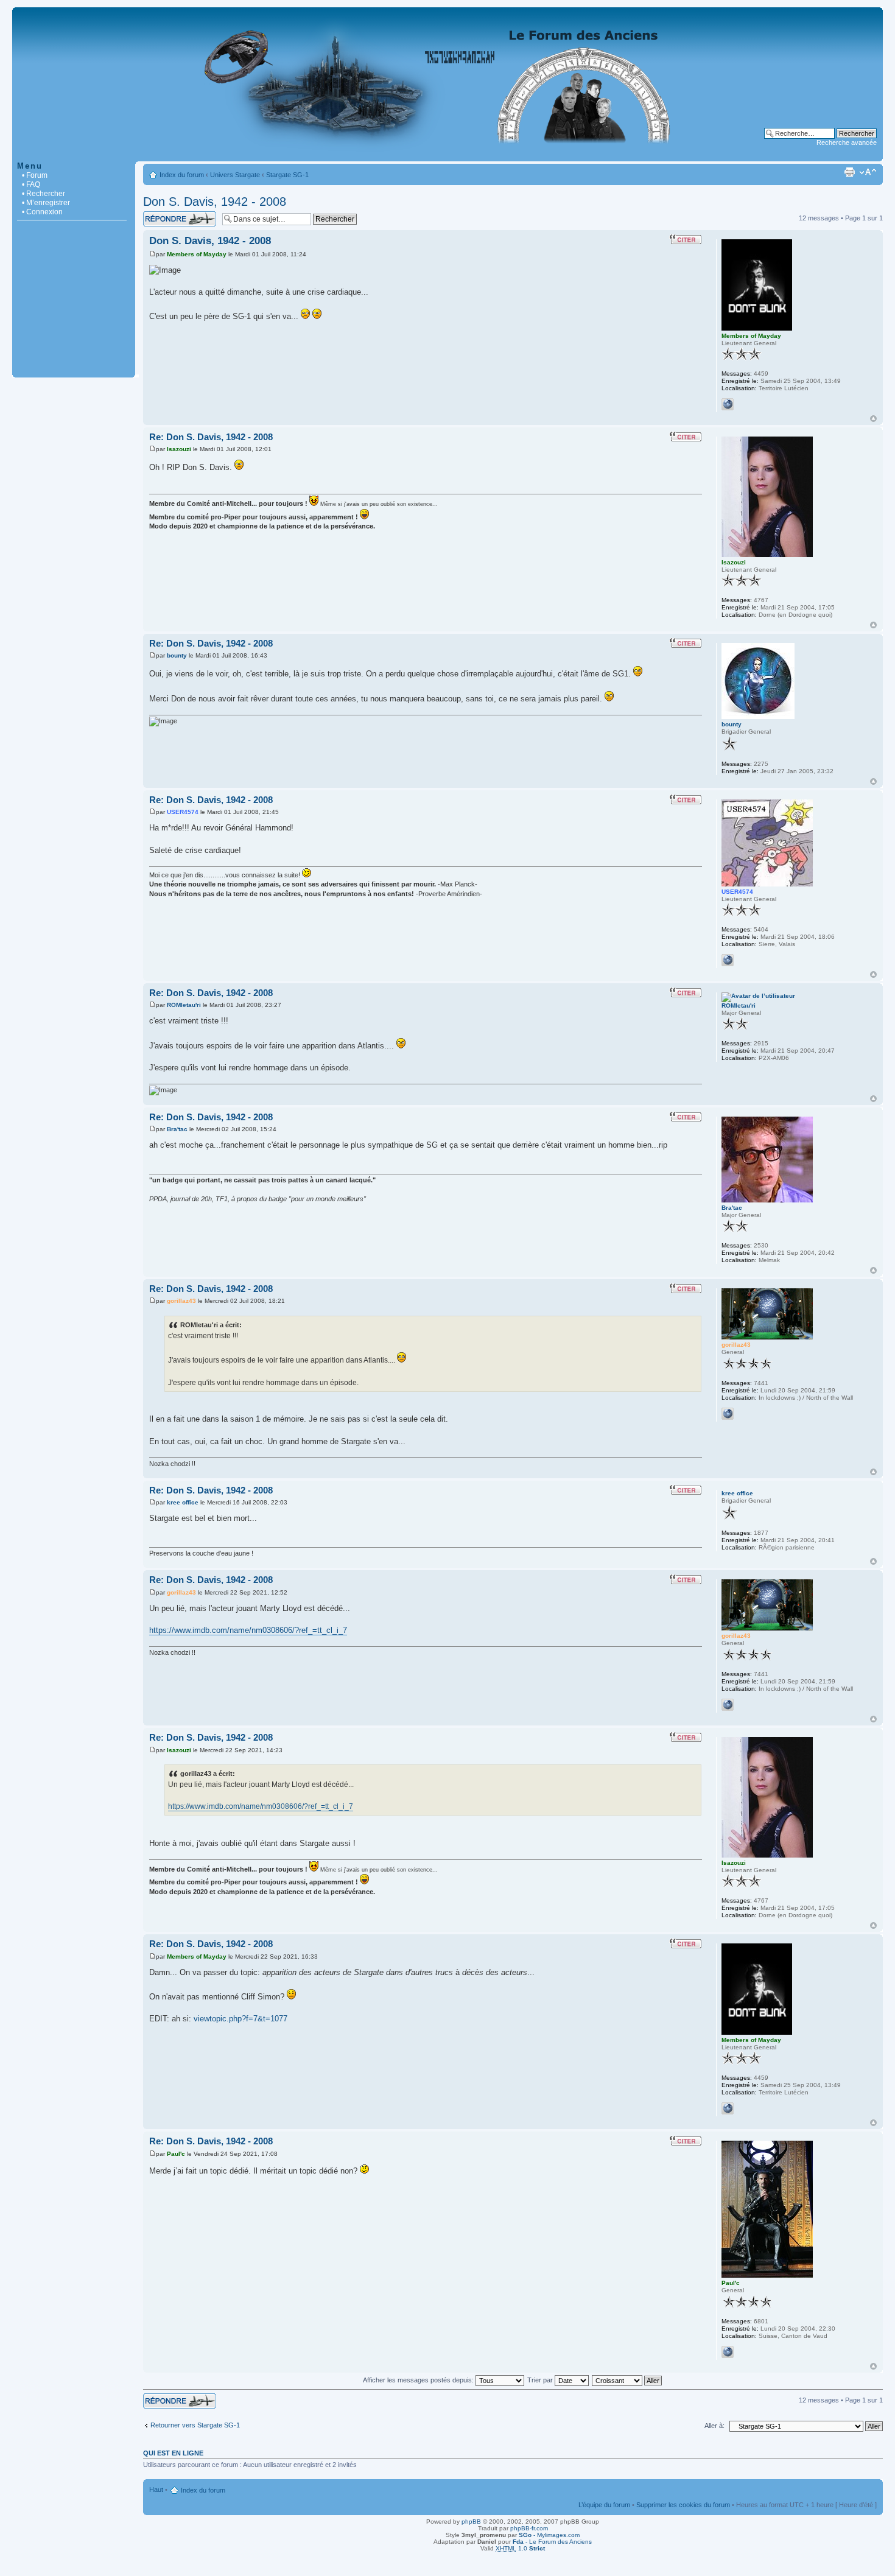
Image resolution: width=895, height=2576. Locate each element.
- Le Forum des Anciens (552, 2542)
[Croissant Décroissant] (627, 2380)
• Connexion (42, 212)
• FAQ (31, 184)
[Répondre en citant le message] (686, 239)
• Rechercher (44, 194)
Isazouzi (179, 449)
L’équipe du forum (604, 2505)
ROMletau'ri (184, 1005)
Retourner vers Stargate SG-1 (195, 2425)
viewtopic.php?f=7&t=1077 (240, 2019)
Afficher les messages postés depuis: (419, 2380)
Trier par (541, 2380)
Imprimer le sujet (849, 172)
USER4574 (183, 812)
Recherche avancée (847, 142)
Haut (873, 419)
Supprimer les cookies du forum (683, 2505)
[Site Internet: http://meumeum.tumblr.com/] (728, 404)
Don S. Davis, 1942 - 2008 (215, 202)
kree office (183, 1502)
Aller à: (714, 2426)
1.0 (520, 2548)
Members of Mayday (197, 254)
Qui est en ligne (173, 2453)
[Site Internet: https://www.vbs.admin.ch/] (728, 2352)
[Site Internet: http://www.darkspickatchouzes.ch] (728, 960)
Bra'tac (177, 1129)
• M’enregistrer (46, 203)
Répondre (158, 215)
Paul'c (176, 2154)
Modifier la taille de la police (868, 172)
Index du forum (182, 175)
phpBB (471, 2522)
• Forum (35, 175)
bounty (177, 655)
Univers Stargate (235, 175)
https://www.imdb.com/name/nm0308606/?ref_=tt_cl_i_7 (248, 1630)
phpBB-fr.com (529, 2528)
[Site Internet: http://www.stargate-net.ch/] (728, 1414)
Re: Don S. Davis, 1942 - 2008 (211, 437)
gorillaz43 (181, 1301)
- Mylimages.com (549, 2535)
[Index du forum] (447, 155)
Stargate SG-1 (287, 175)
